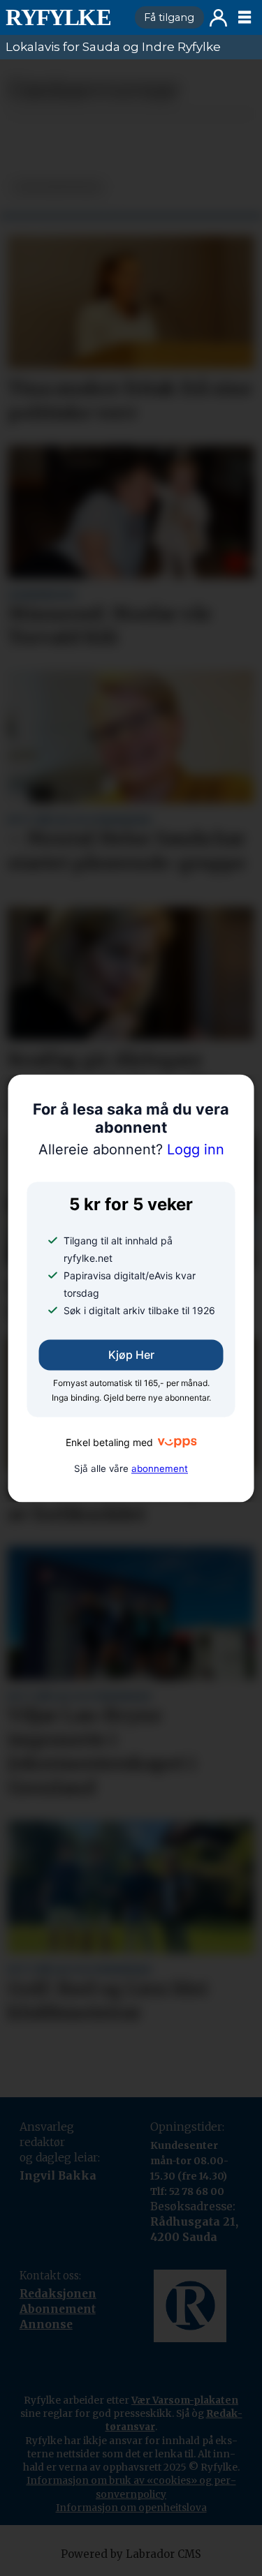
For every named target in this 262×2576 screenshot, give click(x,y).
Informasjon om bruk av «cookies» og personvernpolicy (131, 2487)
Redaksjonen (58, 2294)
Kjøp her (131, 1355)
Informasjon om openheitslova (131, 2508)
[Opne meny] (245, 17)
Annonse (46, 2324)
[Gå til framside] (64, 17)
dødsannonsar (58, 187)
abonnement (160, 1468)
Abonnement (58, 2309)
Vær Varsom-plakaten (185, 2400)
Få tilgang (169, 17)
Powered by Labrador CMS (131, 2554)
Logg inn (218, 18)
